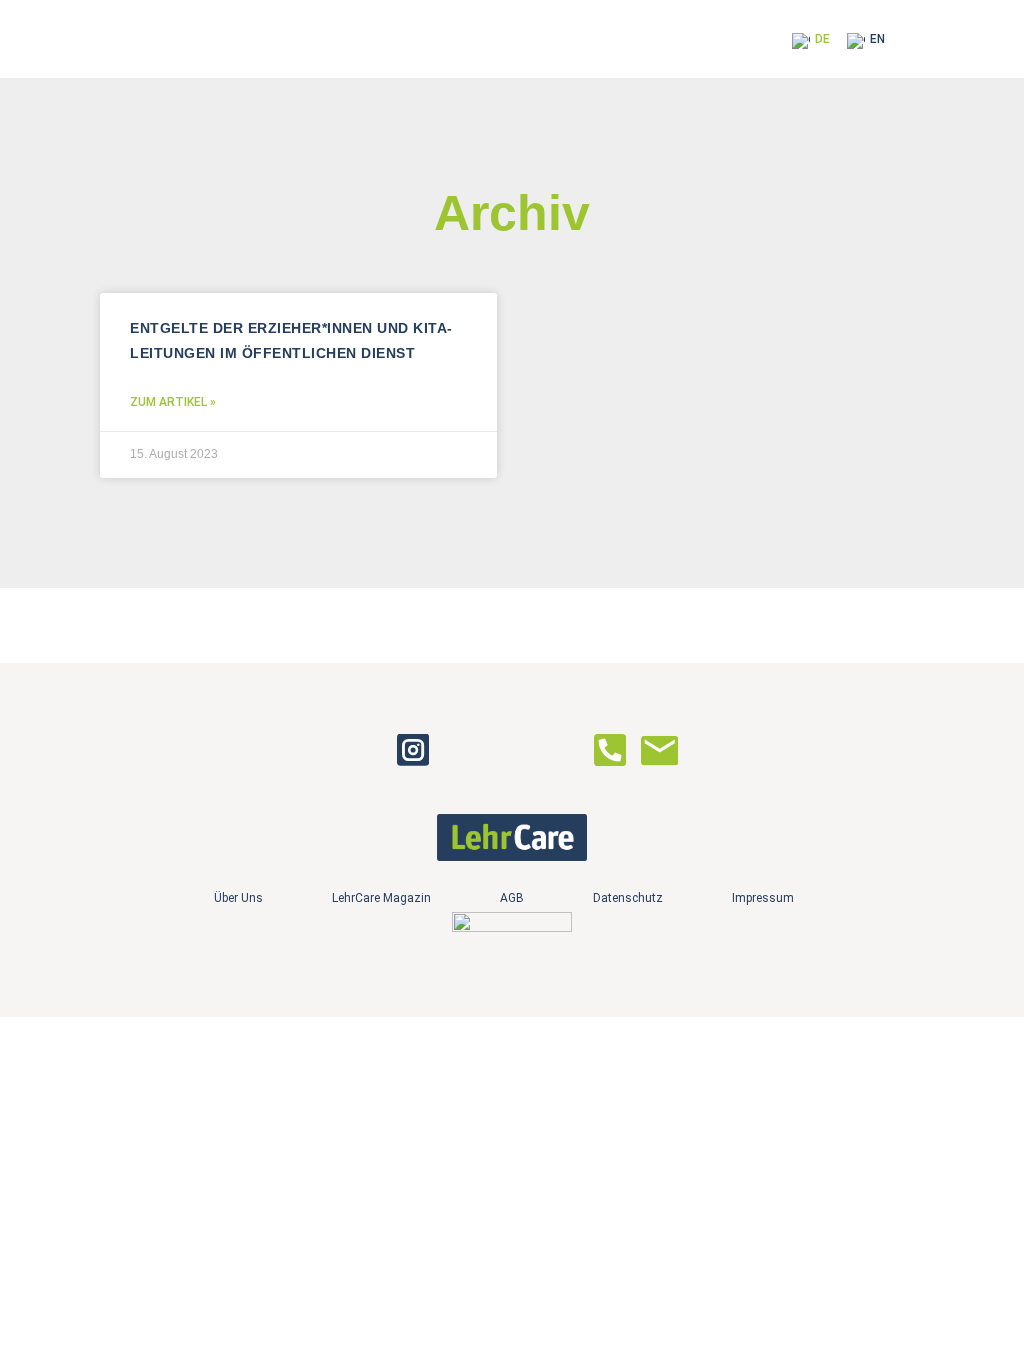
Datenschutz (628, 898)
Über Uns (238, 898)
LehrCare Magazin (381, 898)
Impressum (763, 898)
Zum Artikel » (173, 402)
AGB (512, 898)
